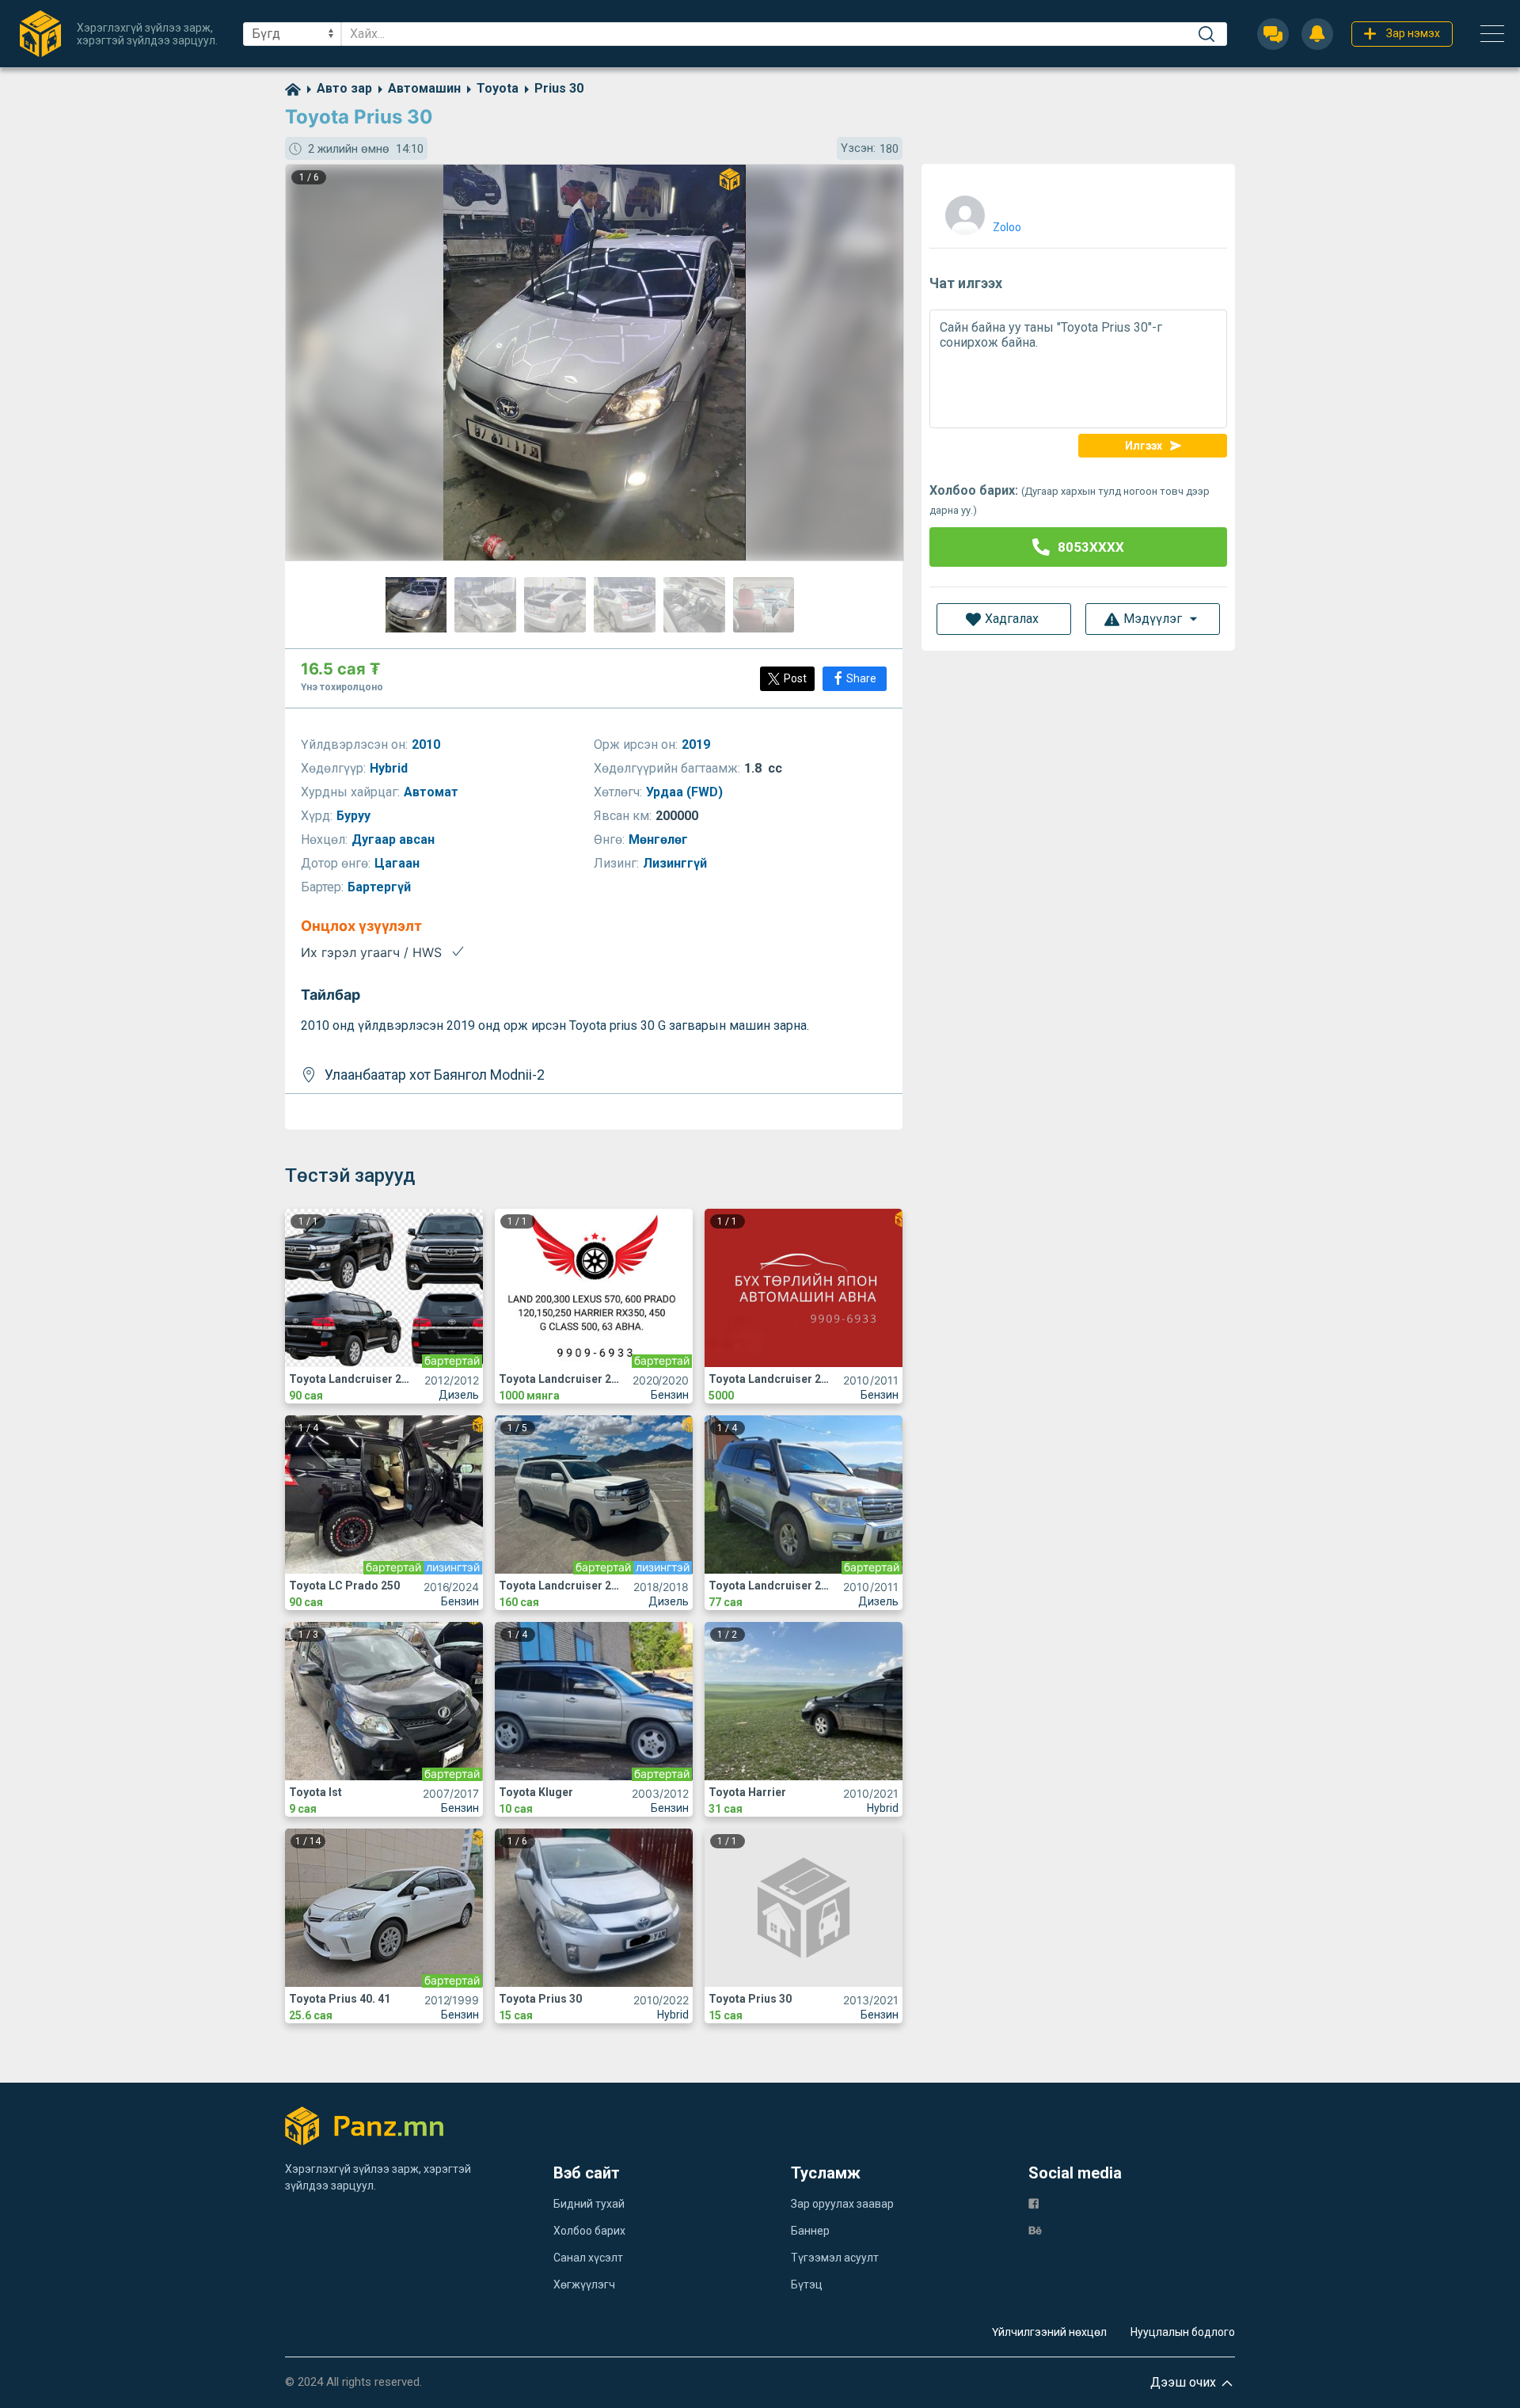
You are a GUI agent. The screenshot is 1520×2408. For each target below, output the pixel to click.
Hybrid (390, 768)
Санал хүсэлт (588, 2258)
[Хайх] (1206, 34)
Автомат (433, 792)
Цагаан (399, 863)
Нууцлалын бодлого (1183, 2332)
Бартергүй (381, 887)
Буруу (355, 816)
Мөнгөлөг (660, 839)
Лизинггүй (676, 863)
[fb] (1034, 2203)
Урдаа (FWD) (686, 792)
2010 (427, 744)
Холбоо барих (589, 2231)
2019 (697, 744)
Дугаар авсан (395, 839)
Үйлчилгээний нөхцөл (1049, 2332)
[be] (1035, 2230)
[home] (293, 88)
